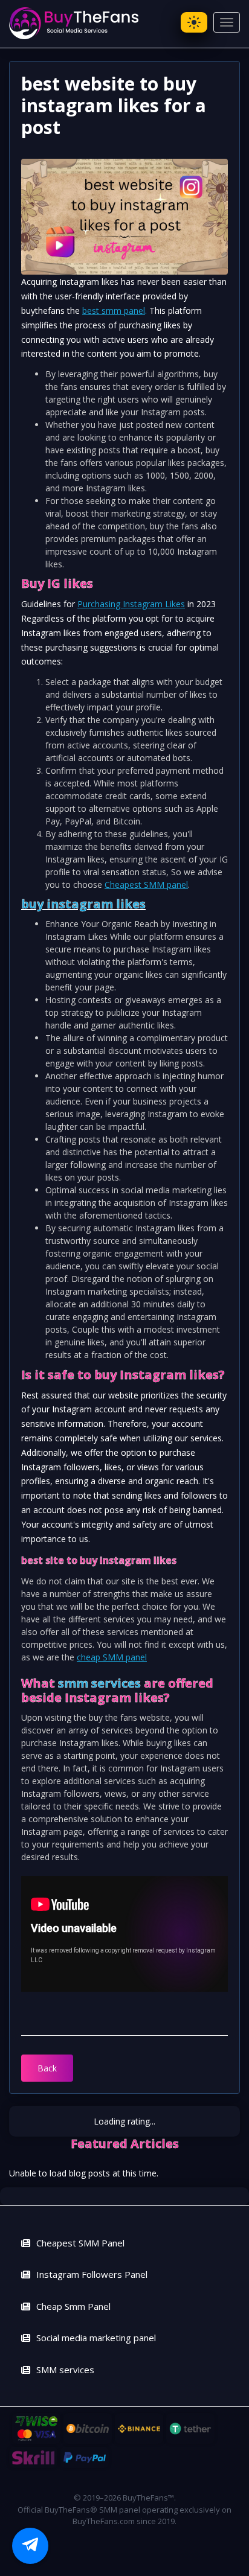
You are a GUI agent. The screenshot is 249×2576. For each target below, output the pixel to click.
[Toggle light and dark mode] (194, 22)
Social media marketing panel (96, 2338)
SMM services (65, 2370)
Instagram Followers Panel (92, 2274)
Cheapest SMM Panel (80, 2243)
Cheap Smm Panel (73, 2306)
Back (47, 2068)
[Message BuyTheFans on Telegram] (30, 2546)
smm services (99, 1683)
